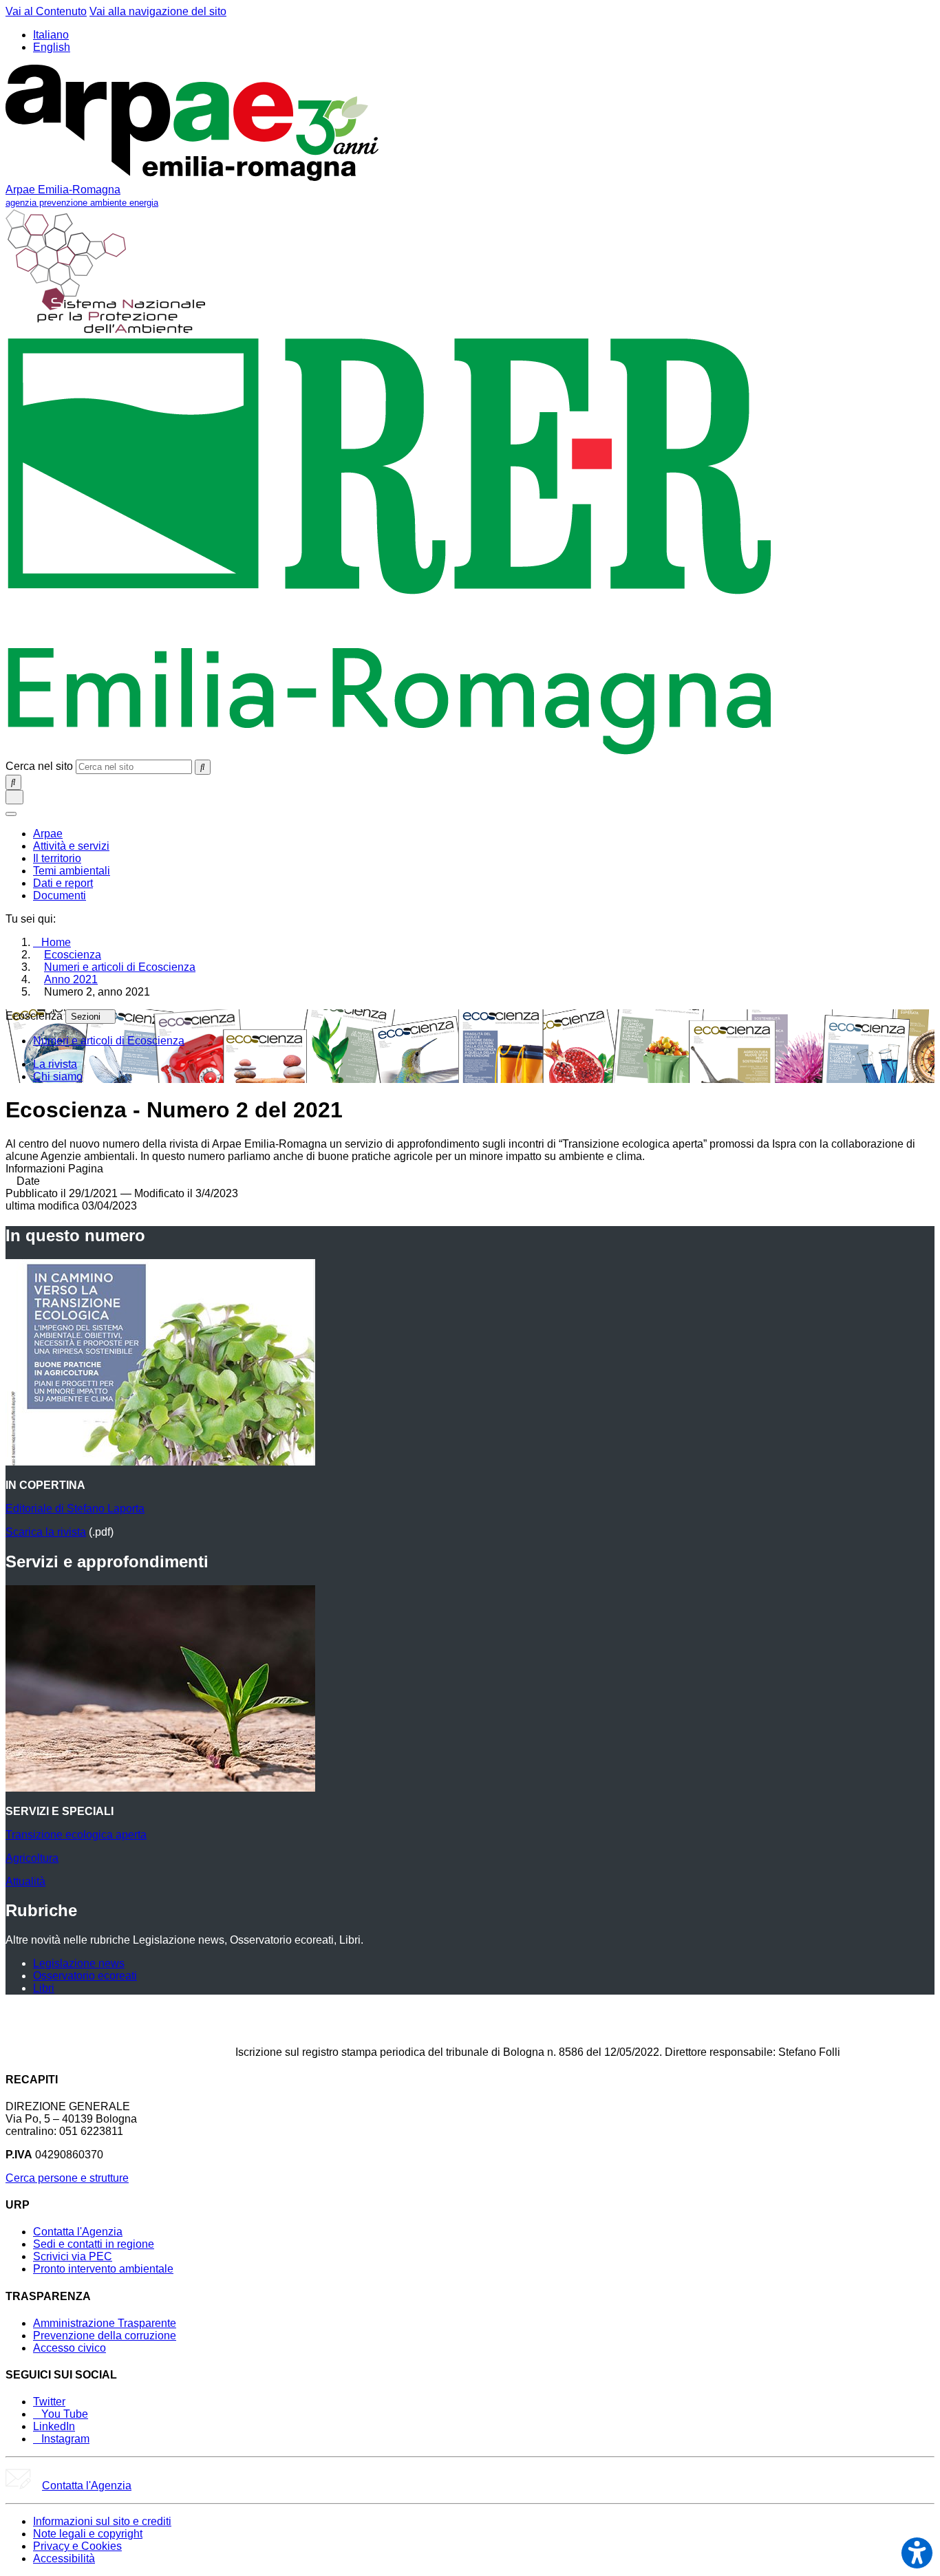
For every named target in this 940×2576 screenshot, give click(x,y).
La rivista (55, 1064)
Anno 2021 (71, 979)
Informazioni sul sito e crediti (102, 2521)
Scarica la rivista (46, 1532)
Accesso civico (70, 2348)
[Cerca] (203, 767)
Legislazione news (79, 1963)
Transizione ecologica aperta (76, 1835)
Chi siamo (58, 1076)
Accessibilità (64, 2558)
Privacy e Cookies (77, 2546)
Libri (44, 1988)
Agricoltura (32, 1858)
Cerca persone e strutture (67, 2178)
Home (56, 942)
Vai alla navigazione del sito (158, 11)
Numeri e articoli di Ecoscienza (120, 967)
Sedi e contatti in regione (94, 2244)
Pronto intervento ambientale (103, 2269)
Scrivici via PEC (73, 2256)
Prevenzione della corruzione (105, 2336)
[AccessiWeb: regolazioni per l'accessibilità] (917, 2553)
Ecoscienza (73, 955)
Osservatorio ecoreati (85, 1976)
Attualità (25, 1881)
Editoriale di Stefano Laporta (75, 1509)
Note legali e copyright (88, 2534)
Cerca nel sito (39, 766)
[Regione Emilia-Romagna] (390, 753)
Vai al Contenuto (46, 11)
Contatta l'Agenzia (78, 2232)
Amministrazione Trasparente (105, 2323)
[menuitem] (48, 834)
